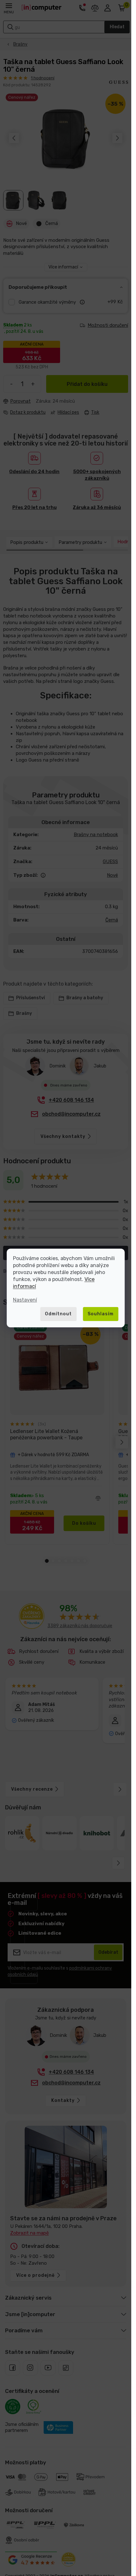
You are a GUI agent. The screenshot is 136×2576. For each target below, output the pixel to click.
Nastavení (25, 1300)
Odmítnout (58, 1314)
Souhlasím (101, 1314)
